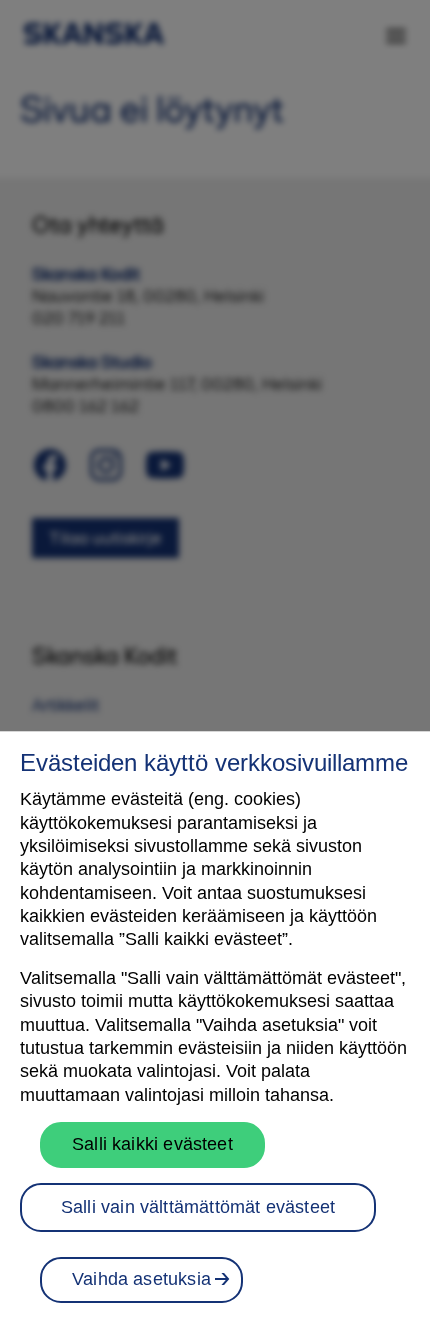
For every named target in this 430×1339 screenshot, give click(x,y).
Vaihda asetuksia (141, 1279)
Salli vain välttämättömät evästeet (198, 1207)
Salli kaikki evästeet (152, 1144)
